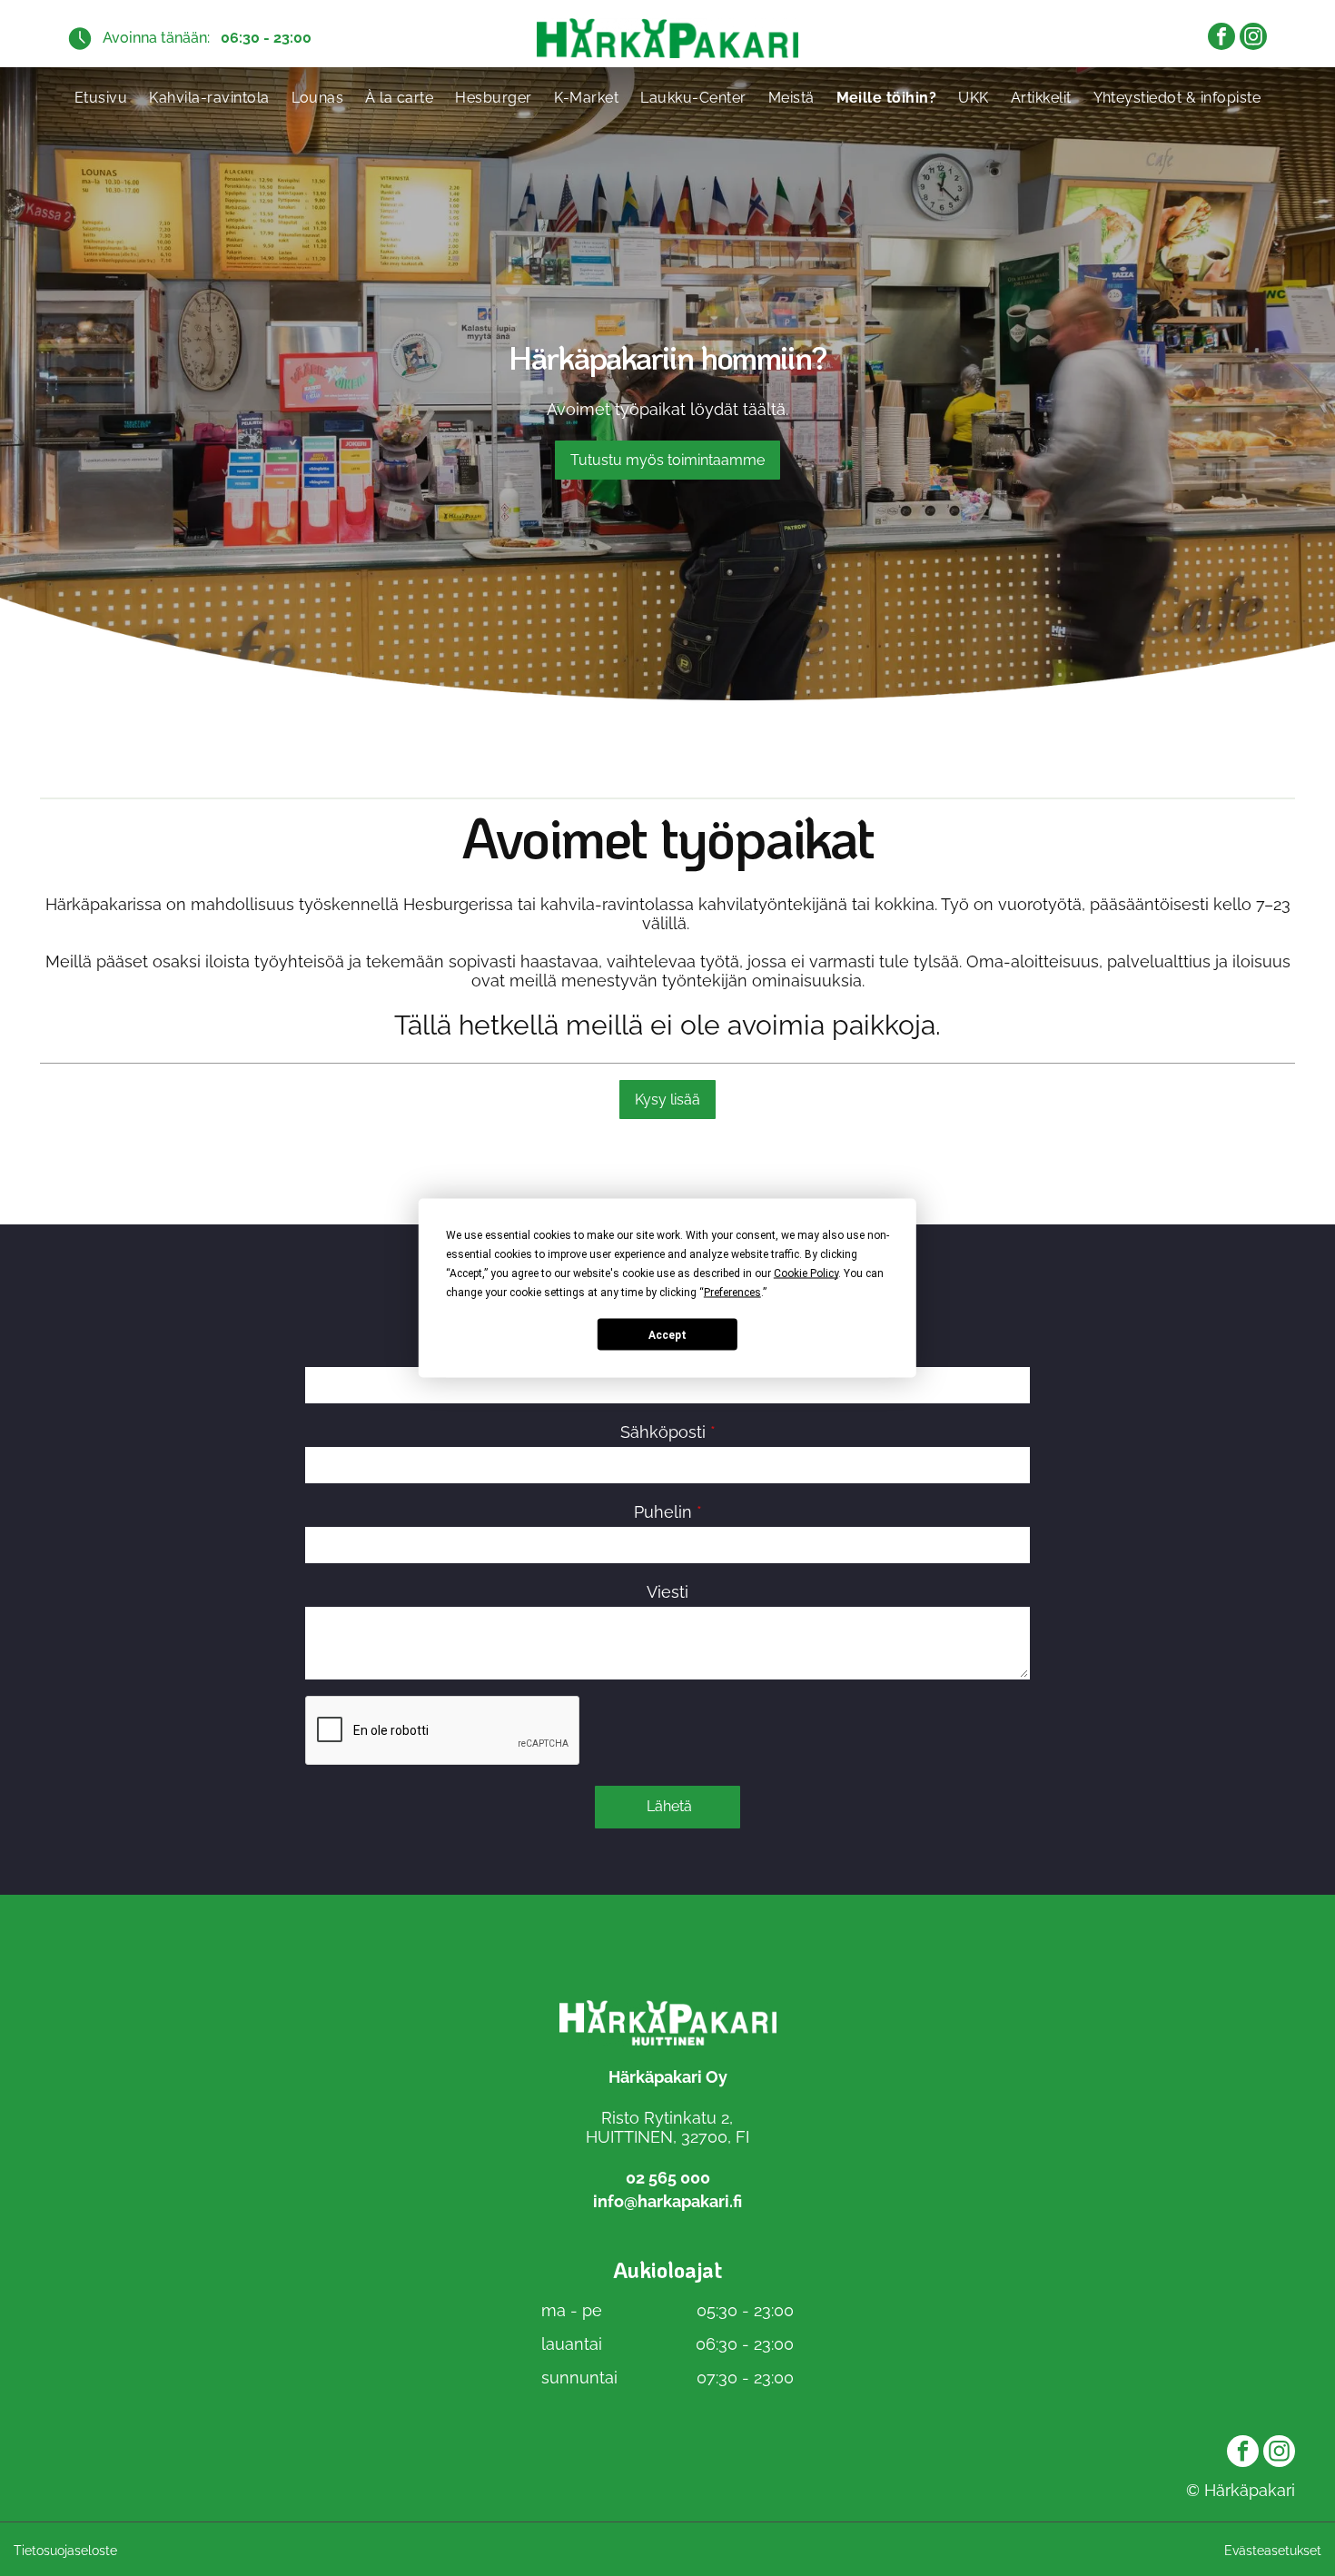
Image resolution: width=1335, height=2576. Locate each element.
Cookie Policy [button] (806, 1273)
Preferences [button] (732, 1293)
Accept (667, 1334)
